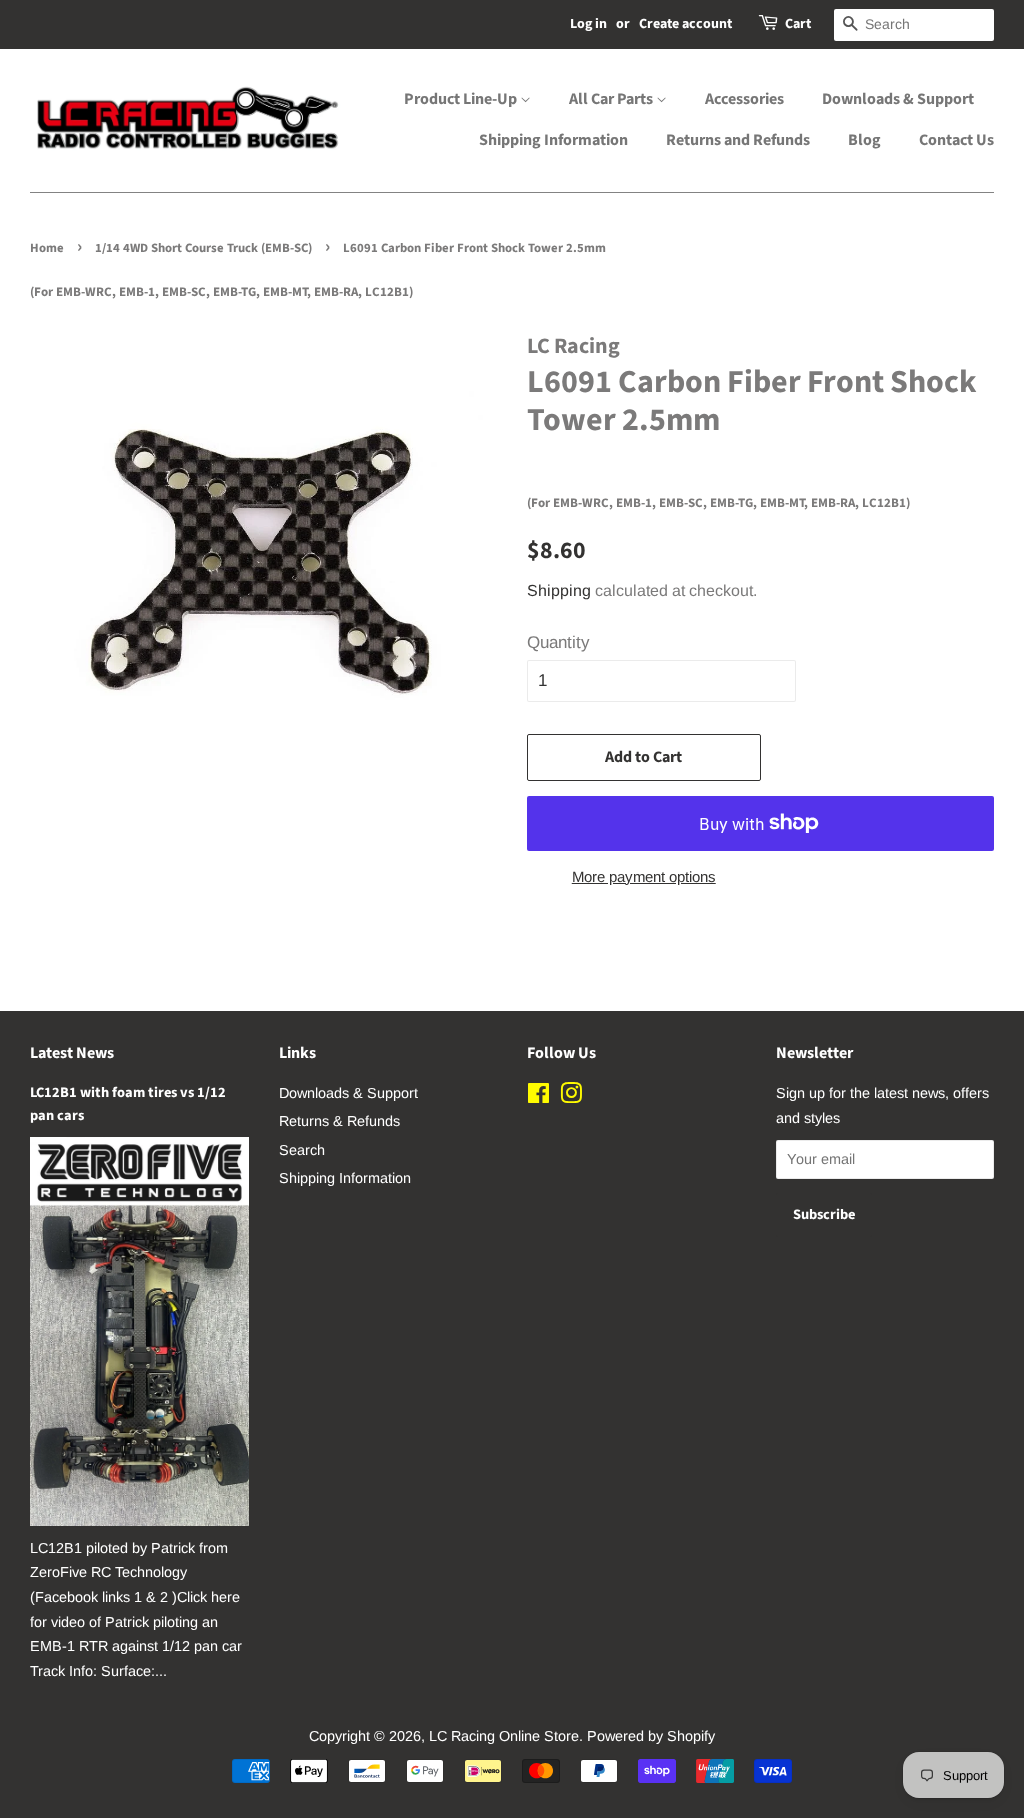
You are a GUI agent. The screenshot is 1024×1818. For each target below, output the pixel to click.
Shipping (559, 590)
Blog (864, 140)
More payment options (644, 876)
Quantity (558, 642)
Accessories (744, 99)
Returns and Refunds (738, 140)
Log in (588, 24)
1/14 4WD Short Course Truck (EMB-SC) (203, 248)
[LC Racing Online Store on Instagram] (571, 1097)
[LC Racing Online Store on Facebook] (538, 1097)
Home (47, 248)
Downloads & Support (898, 99)
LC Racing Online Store (504, 1736)
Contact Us (956, 140)
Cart (798, 24)
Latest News (72, 1053)
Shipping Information (553, 140)
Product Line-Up (462, 99)
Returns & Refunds (339, 1121)
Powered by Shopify (651, 1736)
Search (302, 1150)
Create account (685, 24)
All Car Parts (612, 99)
